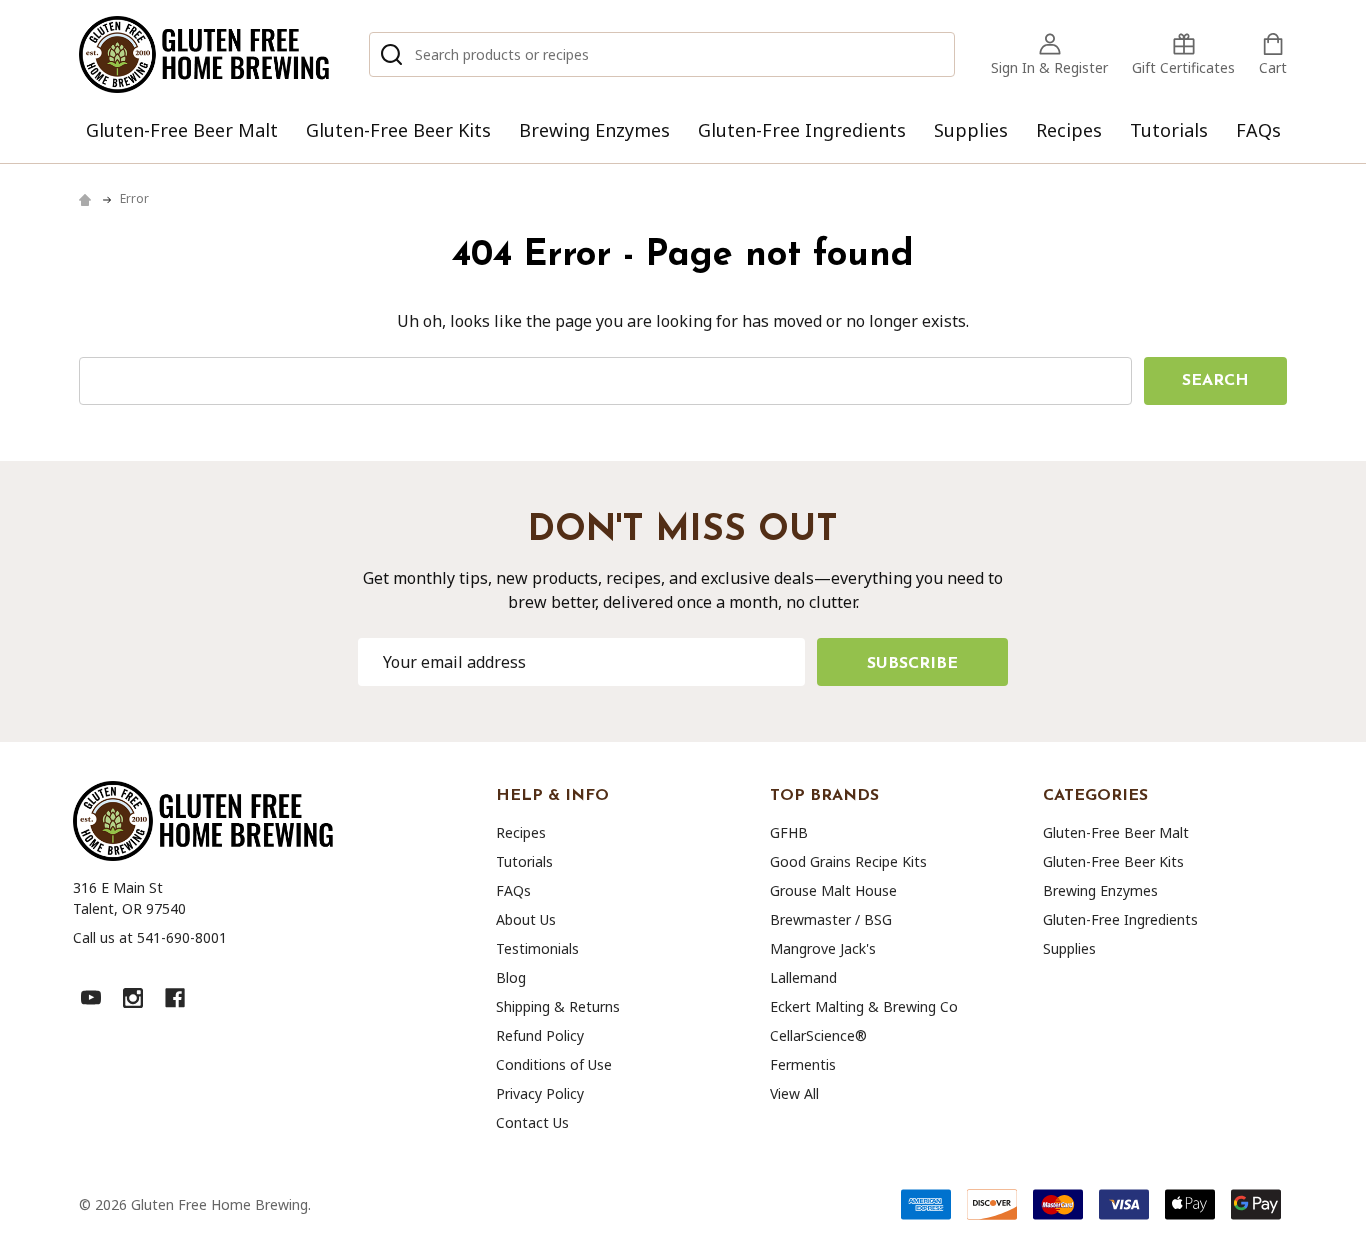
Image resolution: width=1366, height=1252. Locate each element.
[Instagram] (133, 998)
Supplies (971, 130)
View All (794, 1093)
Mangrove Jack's (823, 948)
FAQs (1258, 130)
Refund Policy (540, 1035)
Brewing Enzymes (594, 130)
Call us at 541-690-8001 (150, 937)
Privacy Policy (540, 1093)
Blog (511, 977)
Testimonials (537, 948)
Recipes (1069, 130)
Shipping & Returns (558, 1006)
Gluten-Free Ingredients (802, 130)
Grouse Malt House (833, 890)
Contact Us (532, 1122)
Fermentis (803, 1064)
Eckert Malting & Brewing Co (864, 1006)
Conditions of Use (554, 1064)
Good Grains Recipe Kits (848, 861)
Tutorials (1169, 130)
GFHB (789, 832)
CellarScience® (818, 1035)
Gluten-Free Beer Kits (398, 130)
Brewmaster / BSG (831, 919)
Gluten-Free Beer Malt (182, 130)
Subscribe (912, 664)
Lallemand (803, 977)
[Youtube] (91, 998)
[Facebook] (175, 998)
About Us (526, 919)
